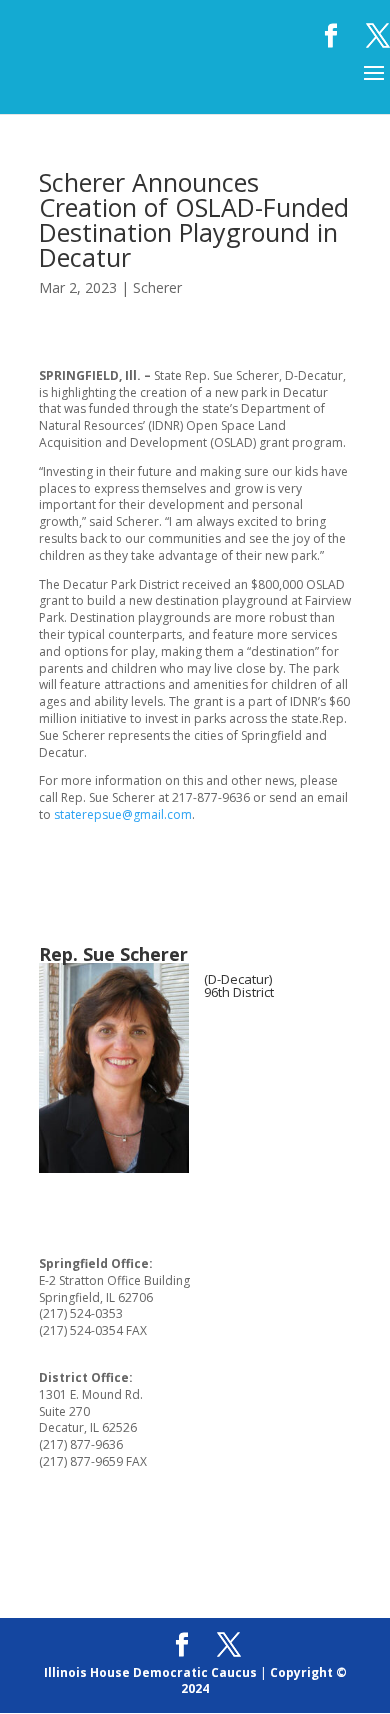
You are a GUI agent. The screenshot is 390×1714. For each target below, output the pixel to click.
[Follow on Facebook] (220, 1055)
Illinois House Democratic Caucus (150, 1672)
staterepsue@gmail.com (123, 814)
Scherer (157, 287)
